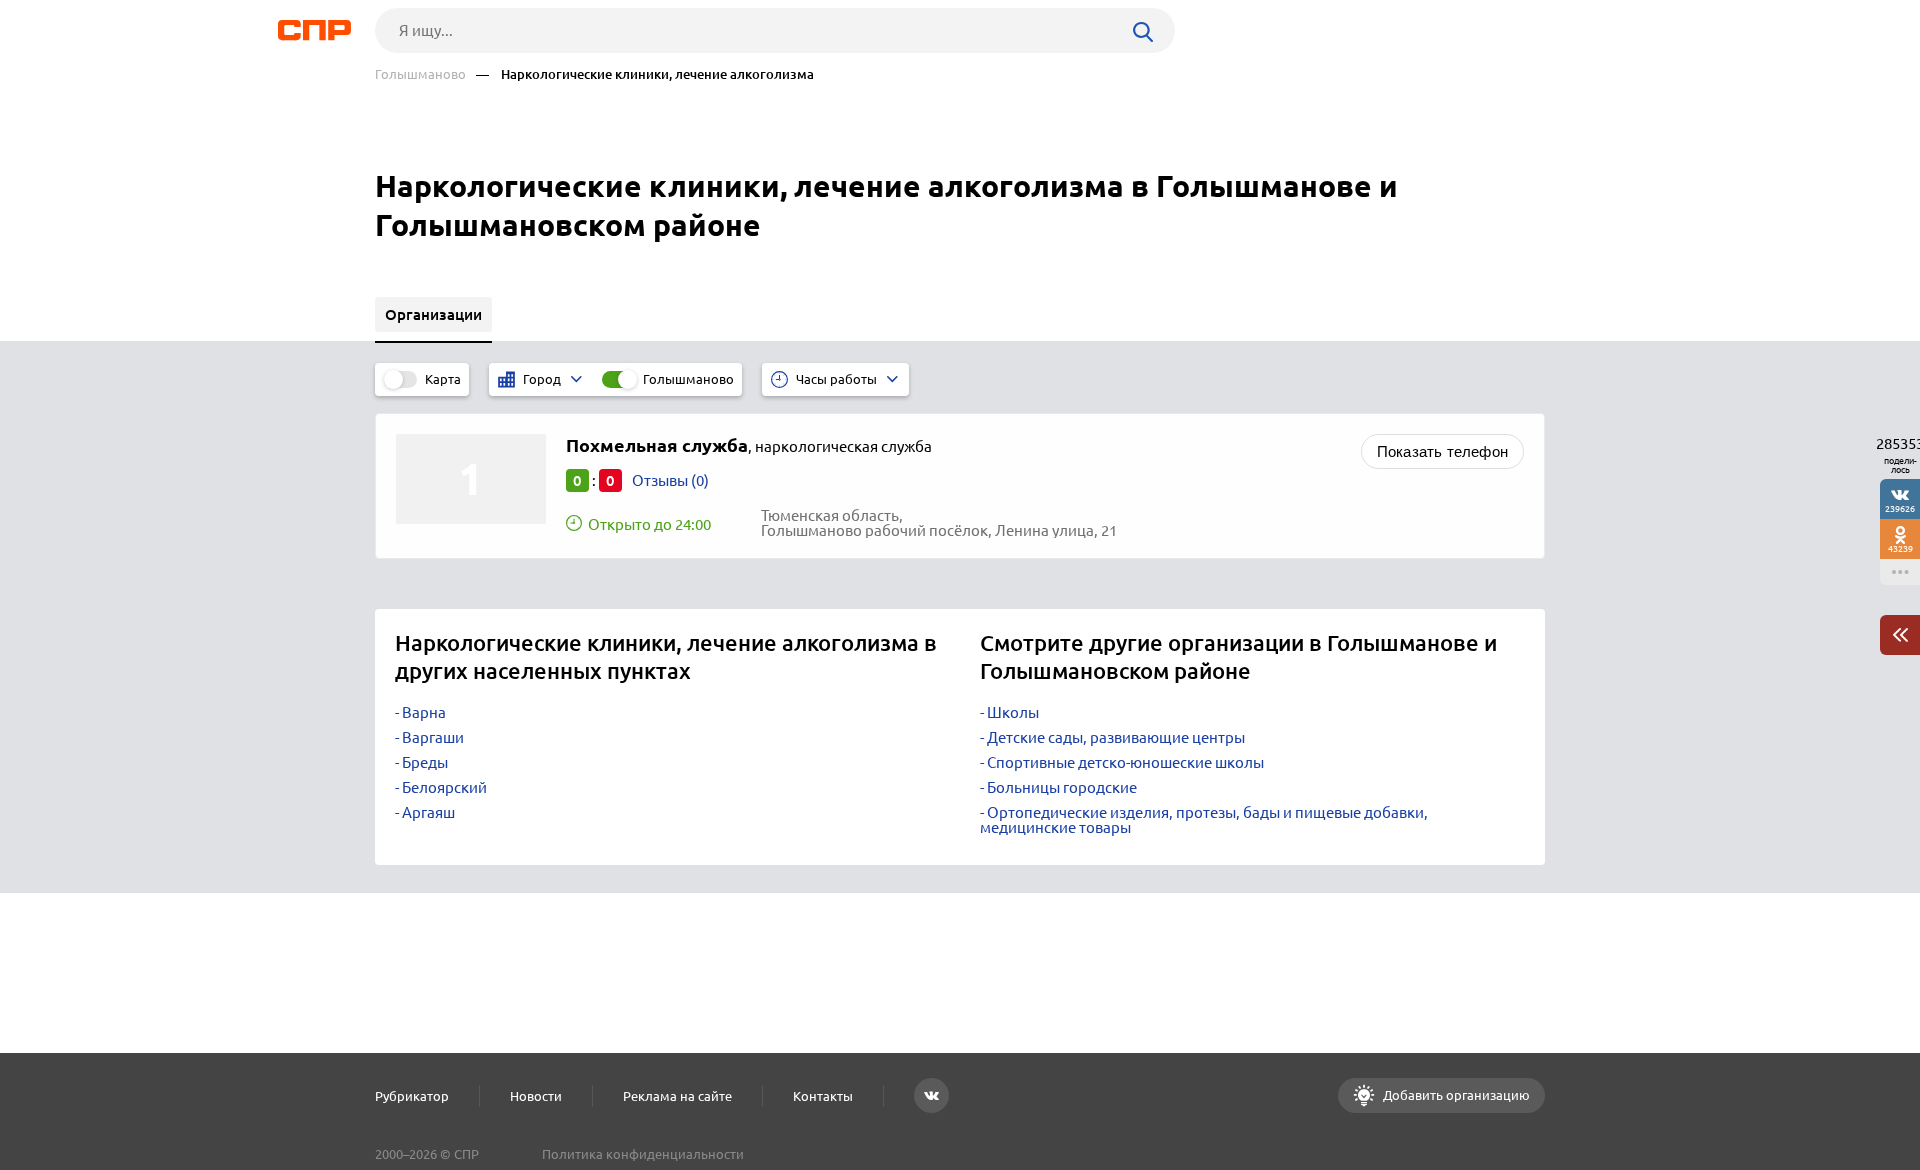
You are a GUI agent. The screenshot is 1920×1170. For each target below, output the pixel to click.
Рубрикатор (412, 1096)
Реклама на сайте (677, 1096)
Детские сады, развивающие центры (1116, 737)
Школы (1013, 712)
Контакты (823, 1096)
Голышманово (420, 74)
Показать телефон (1442, 451)
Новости (536, 1096)
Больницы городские (1062, 787)
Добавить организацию (1455, 1095)
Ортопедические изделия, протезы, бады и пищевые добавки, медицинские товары (1204, 820)
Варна (424, 712)
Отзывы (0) (670, 480)
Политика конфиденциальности (643, 1154)
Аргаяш (428, 812)
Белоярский (444, 787)
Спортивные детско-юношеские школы (1125, 762)
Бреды (425, 762)
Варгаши (433, 737)
